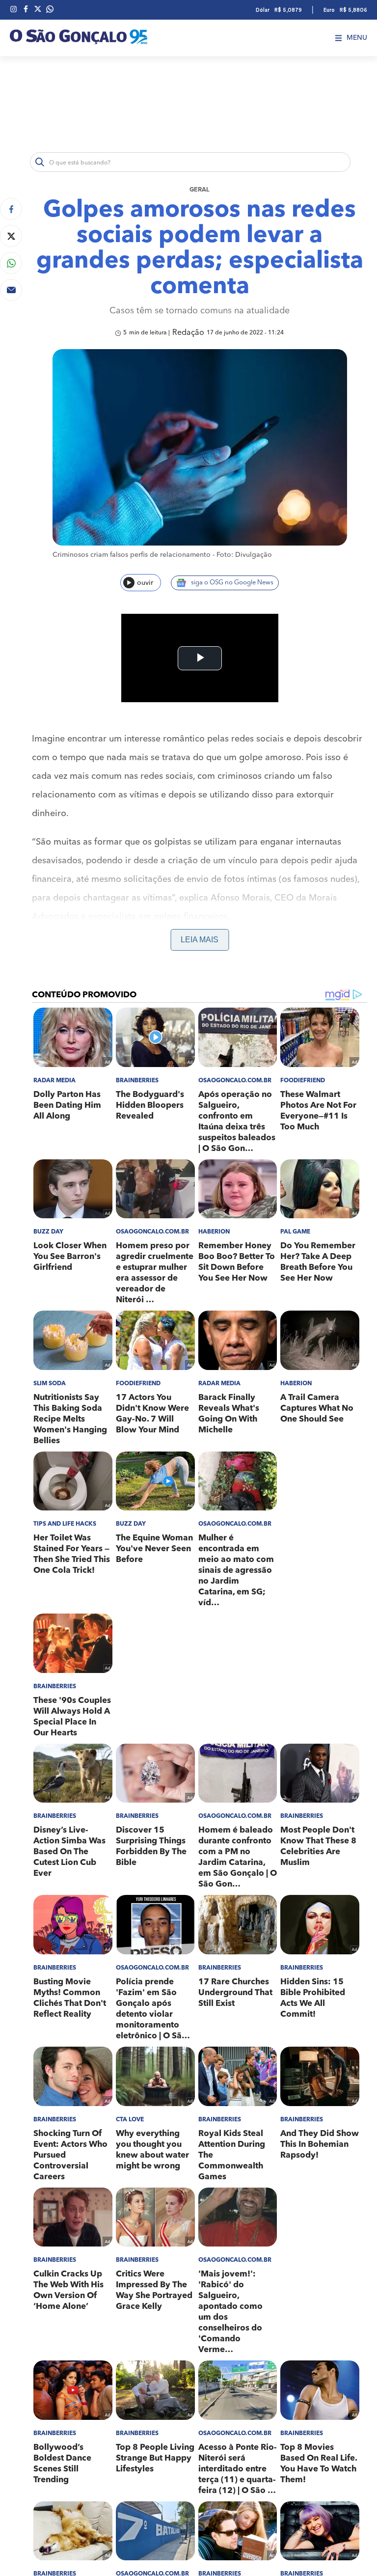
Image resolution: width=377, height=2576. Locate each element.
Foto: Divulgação (244, 555)
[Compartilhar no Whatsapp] (11, 263)
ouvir (145, 583)
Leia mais (200, 940)
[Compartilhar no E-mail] (11, 290)
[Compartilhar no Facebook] (11, 209)
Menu (357, 38)
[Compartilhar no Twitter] (11, 236)
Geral (200, 190)
